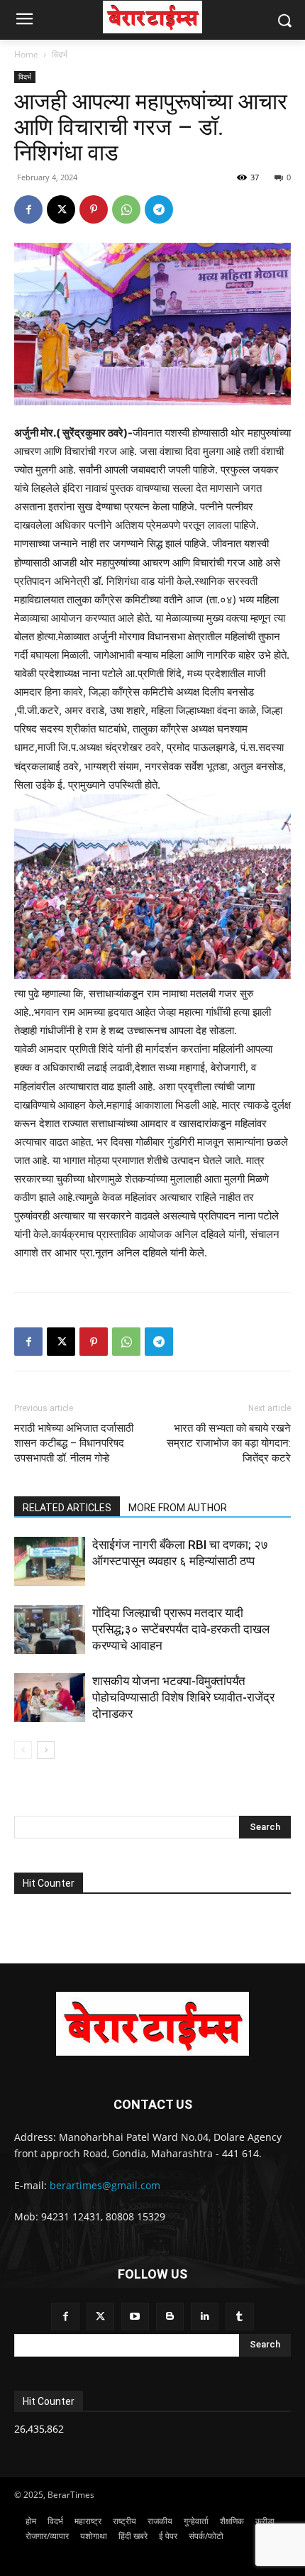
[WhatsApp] (126, 209)
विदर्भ (60, 54)
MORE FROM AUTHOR (178, 1508)
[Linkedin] (205, 2317)
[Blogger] (170, 2317)
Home (26, 54)
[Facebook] (28, 209)
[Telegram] (159, 209)
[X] (61, 209)
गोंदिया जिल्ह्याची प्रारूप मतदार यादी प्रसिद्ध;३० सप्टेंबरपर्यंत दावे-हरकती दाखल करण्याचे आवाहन (181, 1629)
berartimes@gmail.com (105, 2185)
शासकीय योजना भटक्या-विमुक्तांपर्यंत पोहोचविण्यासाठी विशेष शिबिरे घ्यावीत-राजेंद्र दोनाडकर (183, 1697)
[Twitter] (100, 2317)
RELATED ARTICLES (67, 1508)
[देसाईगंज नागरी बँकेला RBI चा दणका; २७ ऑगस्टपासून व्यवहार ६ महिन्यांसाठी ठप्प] (50, 1561)
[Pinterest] (94, 209)
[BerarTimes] (152, 17)
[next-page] (46, 1750)
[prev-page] (23, 1750)
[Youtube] (135, 2317)
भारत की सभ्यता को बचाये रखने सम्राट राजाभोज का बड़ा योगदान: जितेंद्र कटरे (229, 1443)
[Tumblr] (239, 2317)
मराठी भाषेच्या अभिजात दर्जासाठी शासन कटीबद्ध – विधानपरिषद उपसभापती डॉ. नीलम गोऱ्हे (74, 1443)
